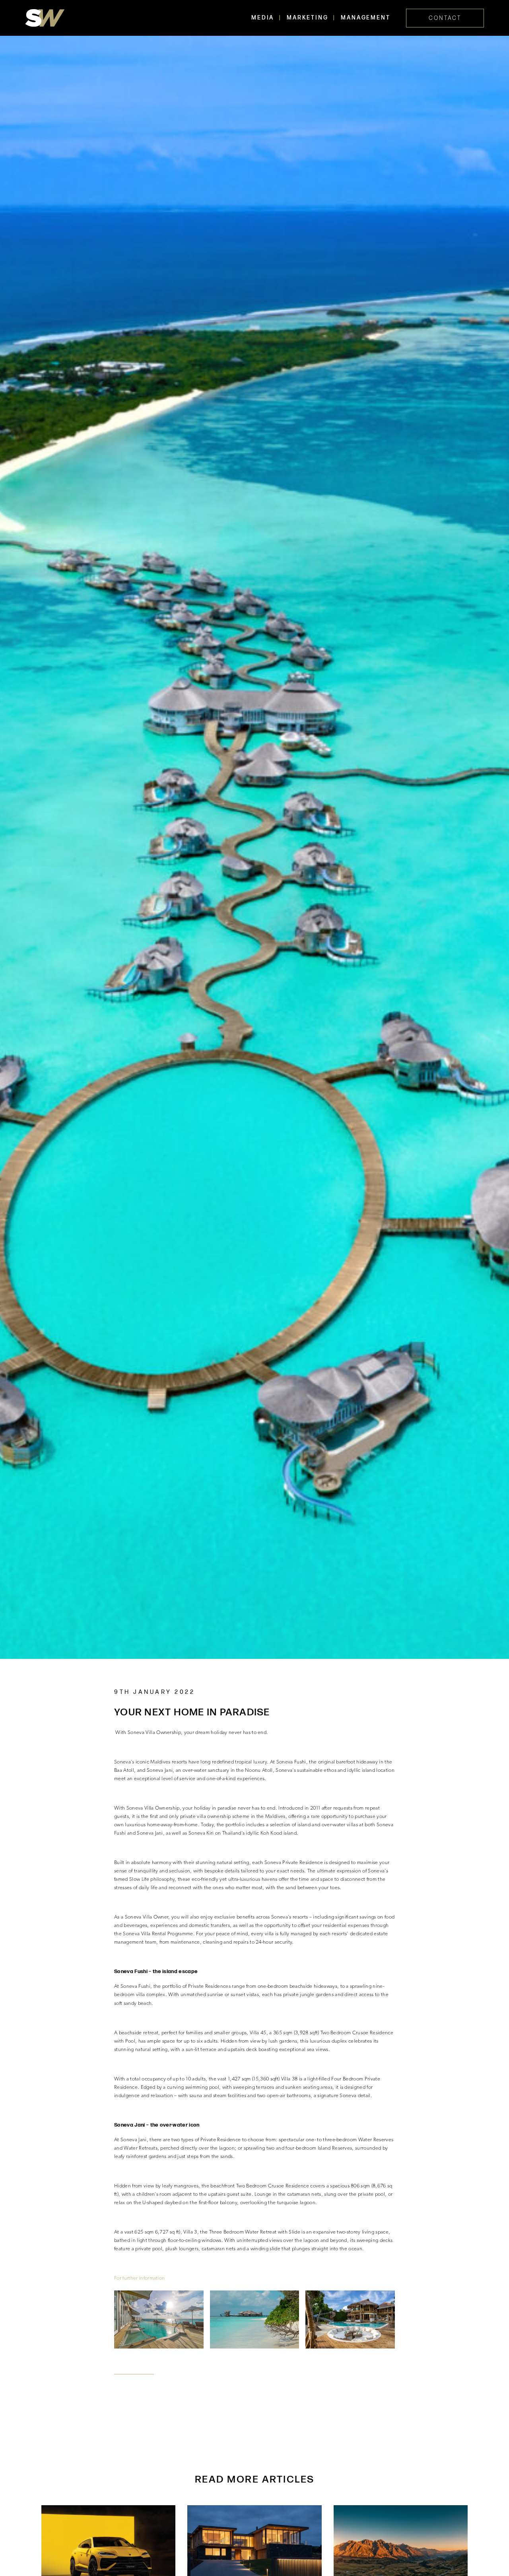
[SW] (45, 18)
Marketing (307, 18)
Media (263, 18)
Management (365, 18)
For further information (140, 2278)
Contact (445, 18)
